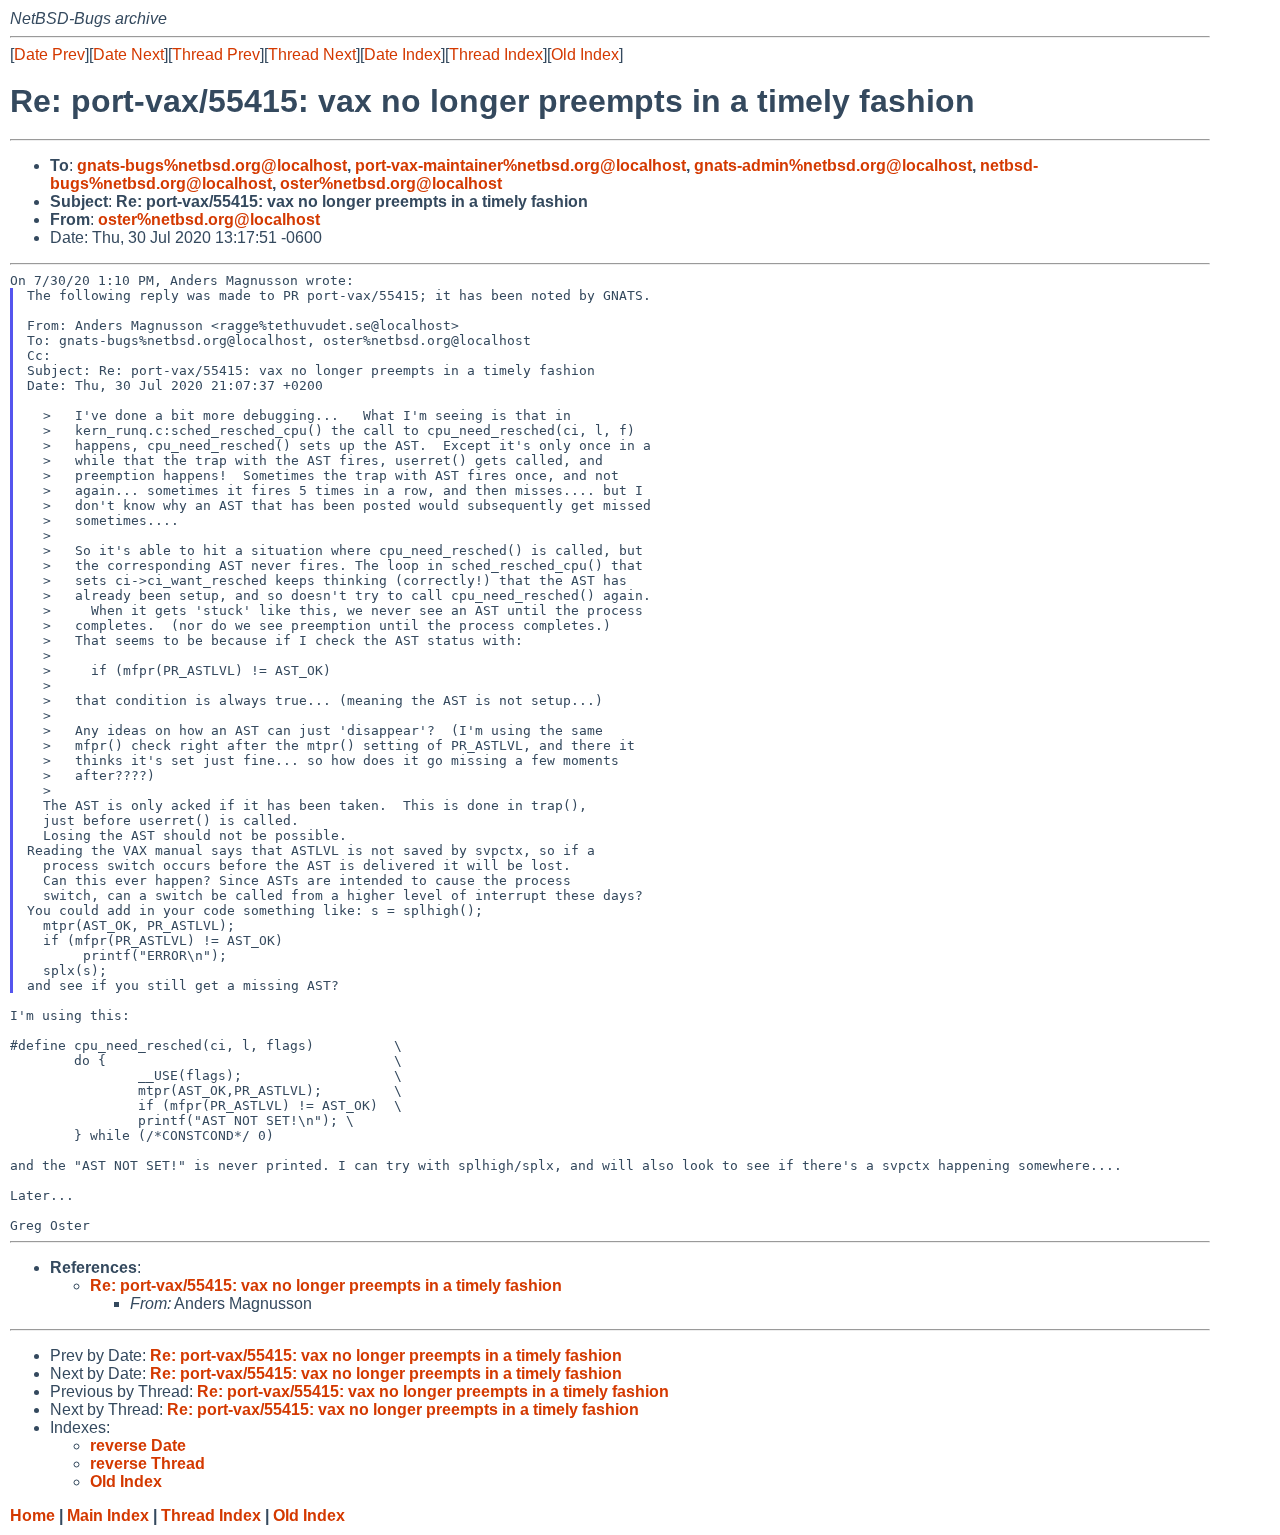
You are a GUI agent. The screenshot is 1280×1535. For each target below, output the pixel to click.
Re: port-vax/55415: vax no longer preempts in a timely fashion (326, 1285)
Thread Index (496, 54)
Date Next (128, 54)
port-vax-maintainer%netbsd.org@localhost (520, 165)
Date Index (402, 54)
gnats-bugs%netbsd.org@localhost (212, 165)
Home (32, 1515)
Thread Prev (216, 54)
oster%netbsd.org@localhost (391, 183)
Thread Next (312, 54)
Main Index (108, 1515)
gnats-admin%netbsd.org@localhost (833, 165)
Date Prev (49, 54)
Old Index (585, 54)
